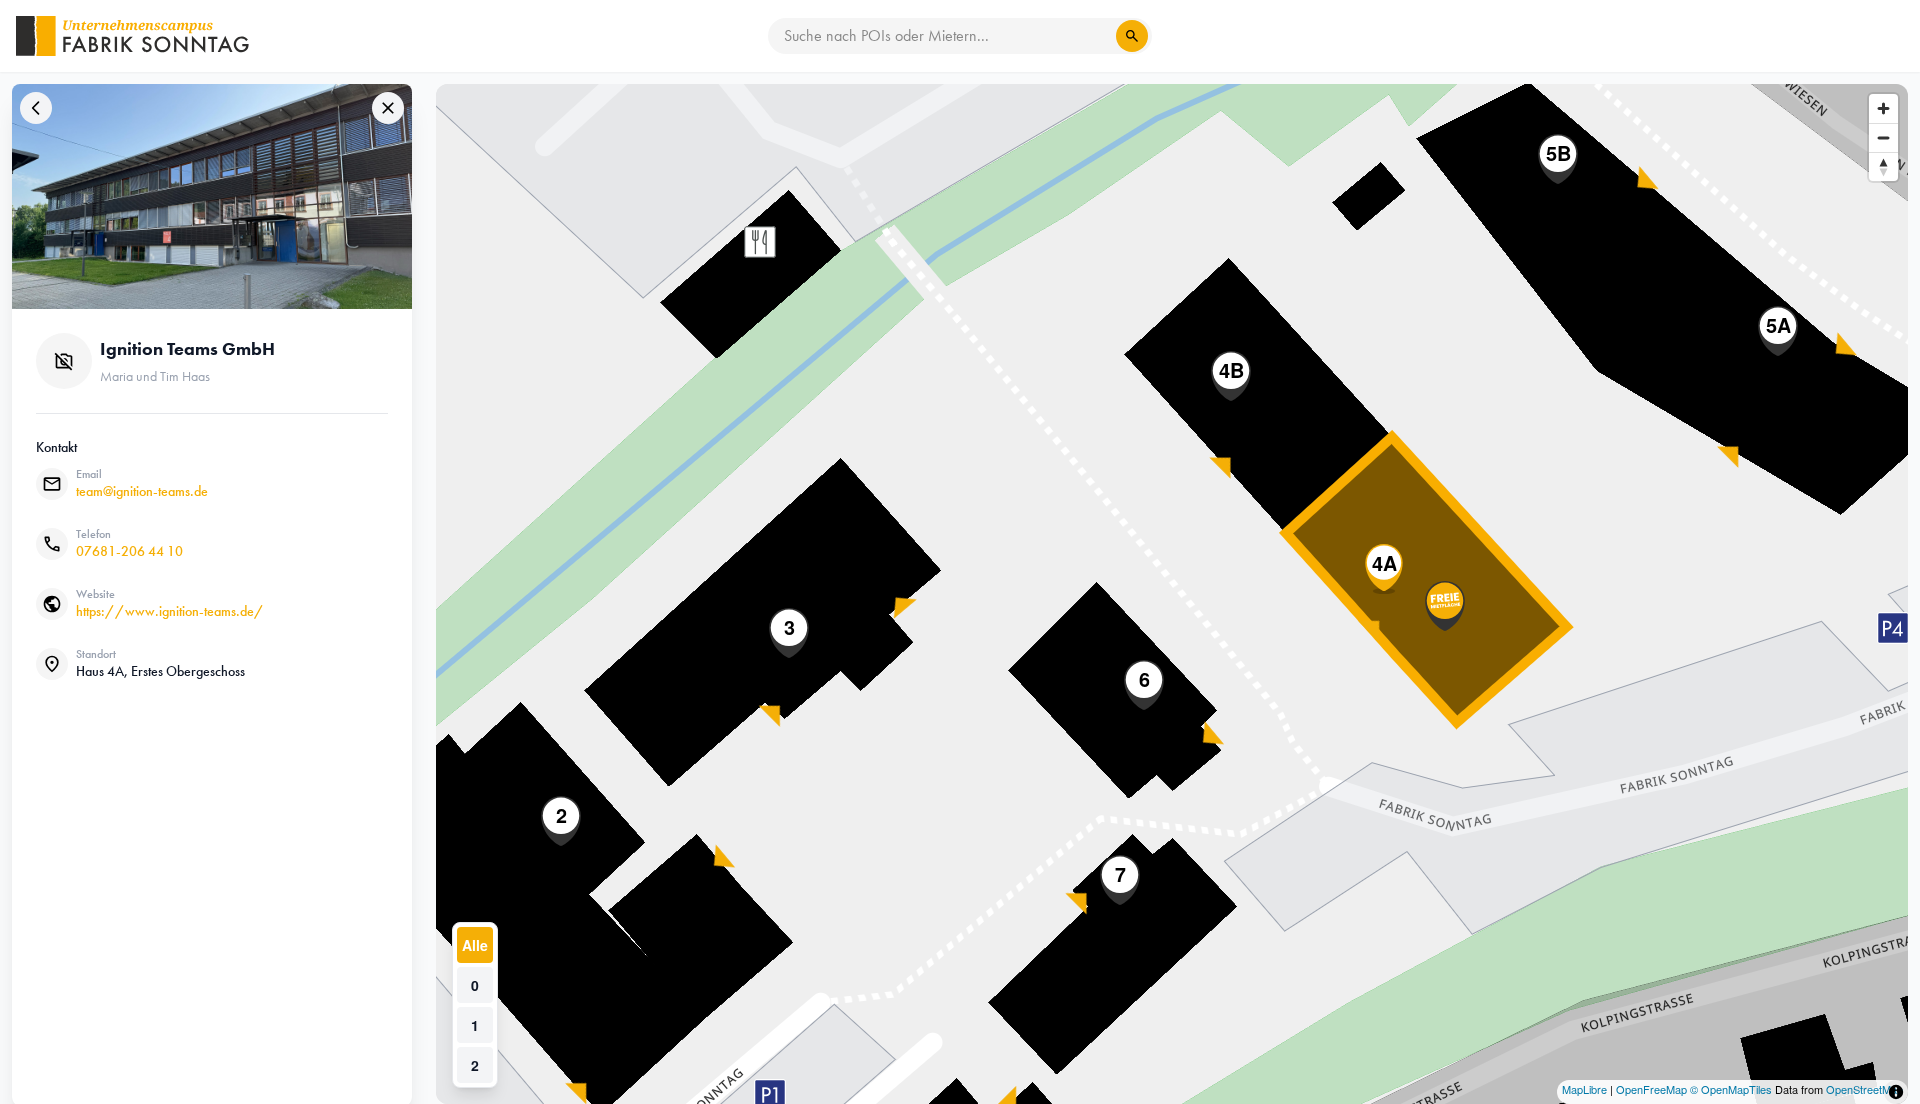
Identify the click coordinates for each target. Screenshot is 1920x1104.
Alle (475, 945)
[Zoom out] (1883, 137)
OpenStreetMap (1864, 1089)
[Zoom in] (1883, 108)
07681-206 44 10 (129, 551)
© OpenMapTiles (1731, 1089)
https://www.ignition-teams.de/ (170, 611)
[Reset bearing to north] (1883, 166)
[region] (1172, 594)
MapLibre (1584, 1089)
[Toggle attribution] (1896, 1092)
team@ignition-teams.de (142, 491)
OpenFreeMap (1651, 1089)
